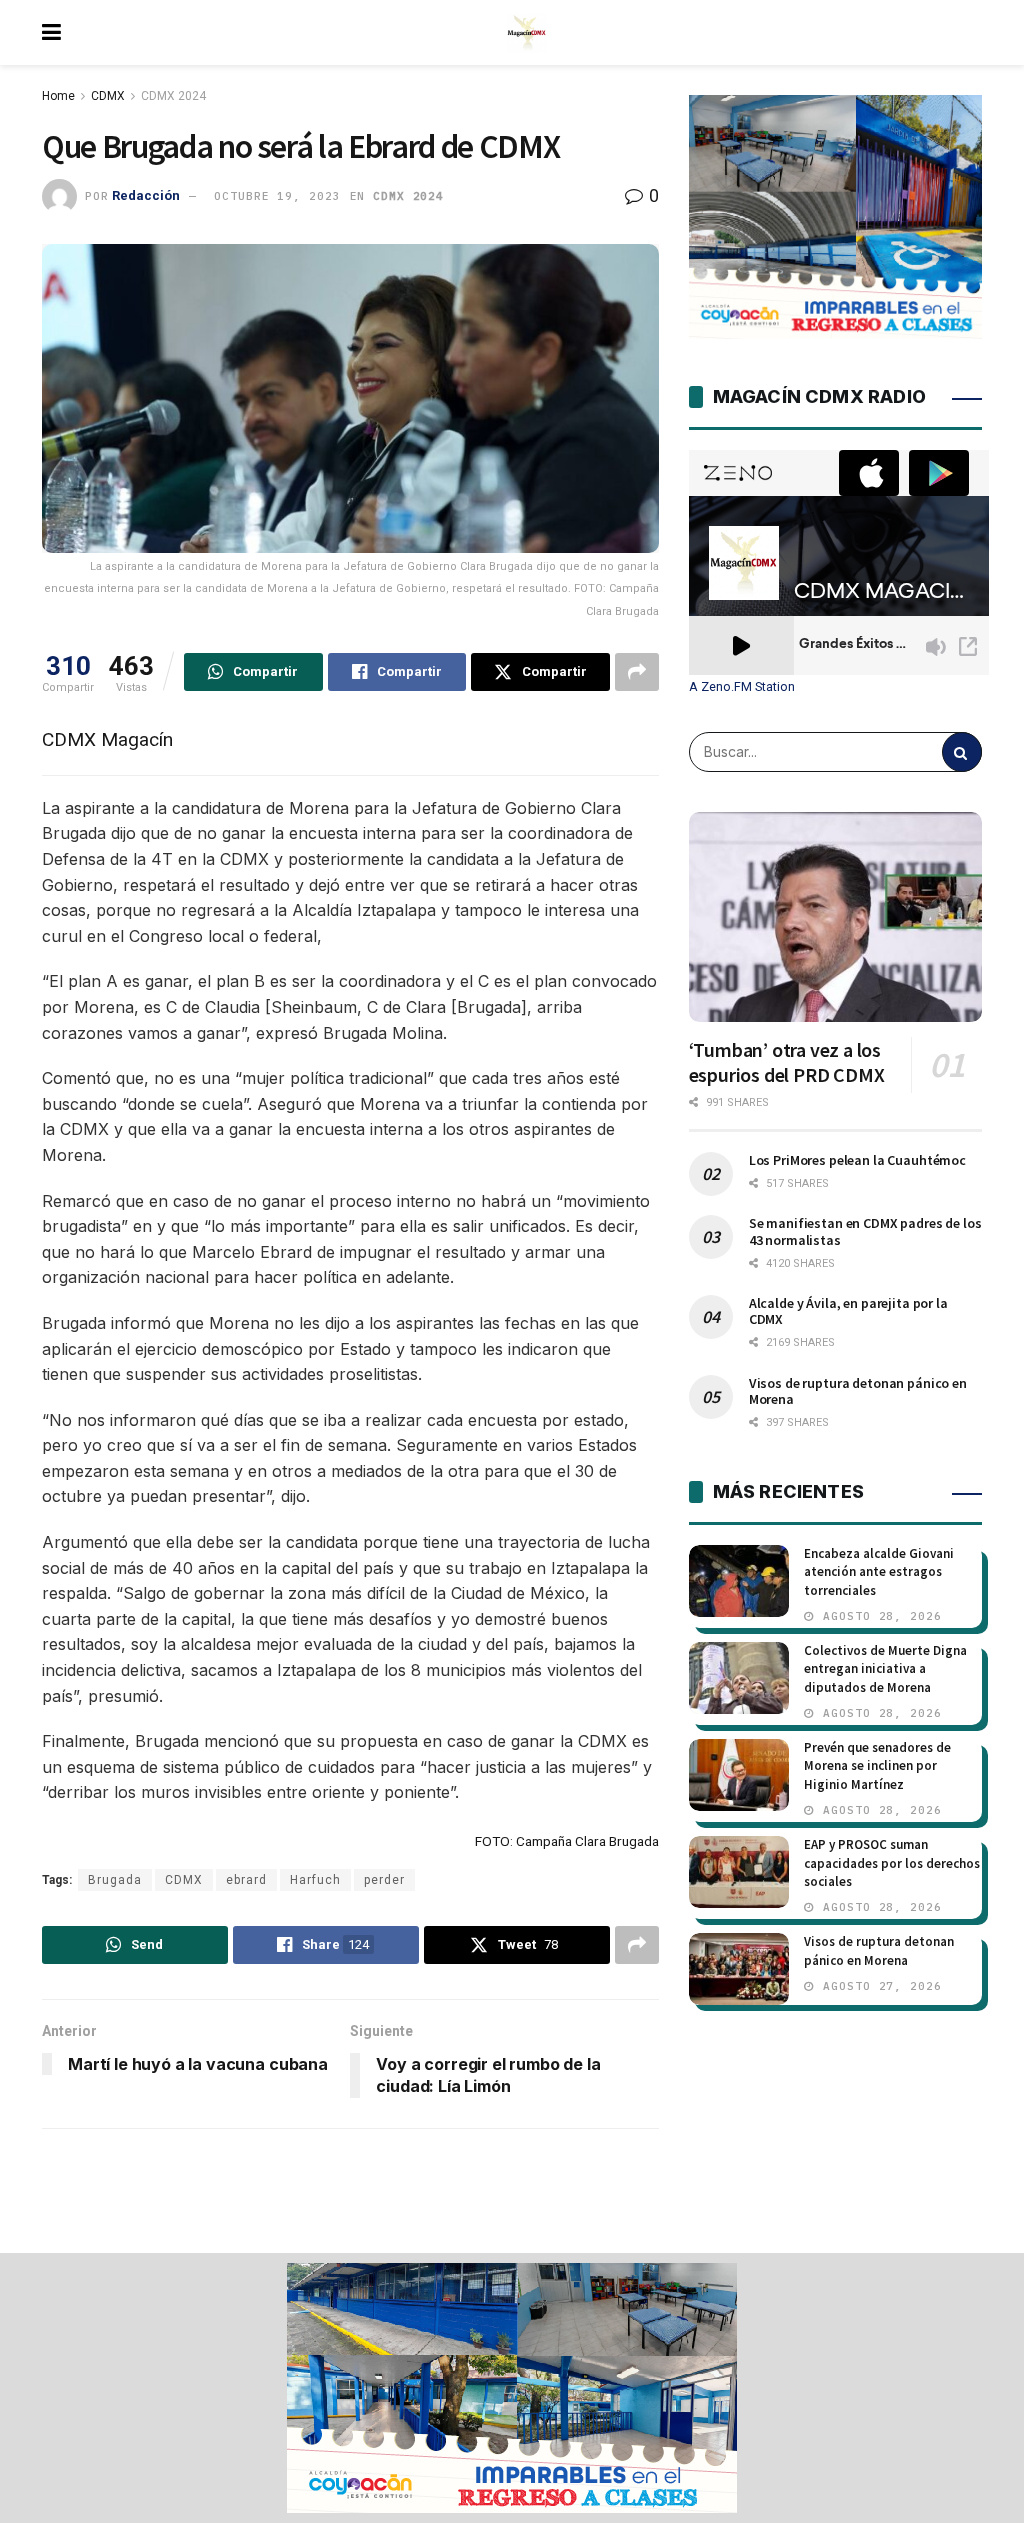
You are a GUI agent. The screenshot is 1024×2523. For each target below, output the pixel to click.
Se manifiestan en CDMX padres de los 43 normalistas (865, 1231)
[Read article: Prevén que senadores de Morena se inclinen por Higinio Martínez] (739, 1775)
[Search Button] (962, 752)
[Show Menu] (51, 32)
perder (384, 1880)
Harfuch (315, 1880)
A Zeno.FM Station (742, 687)
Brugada (115, 1880)
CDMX (108, 96)
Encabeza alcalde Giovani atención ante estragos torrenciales (879, 1571)
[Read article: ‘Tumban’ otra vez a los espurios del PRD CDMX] (835, 917)
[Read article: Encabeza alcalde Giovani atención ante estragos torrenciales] (739, 1581)
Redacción (146, 195)
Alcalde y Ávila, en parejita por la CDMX (848, 1311)
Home (58, 96)
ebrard (246, 1880)
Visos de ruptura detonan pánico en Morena (858, 1391)
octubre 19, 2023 (277, 196)
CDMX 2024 (173, 96)
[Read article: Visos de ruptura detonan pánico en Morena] (739, 1969)
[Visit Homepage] (527, 33)
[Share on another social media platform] (637, 672)
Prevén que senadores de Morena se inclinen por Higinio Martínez (877, 1765)
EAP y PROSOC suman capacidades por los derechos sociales (892, 1862)
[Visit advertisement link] (512, 2388)
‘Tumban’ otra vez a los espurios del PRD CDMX (787, 1062)
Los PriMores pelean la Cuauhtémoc (857, 1160)
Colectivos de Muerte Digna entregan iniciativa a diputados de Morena (885, 1668)
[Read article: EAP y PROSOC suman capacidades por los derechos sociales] (739, 1872)
